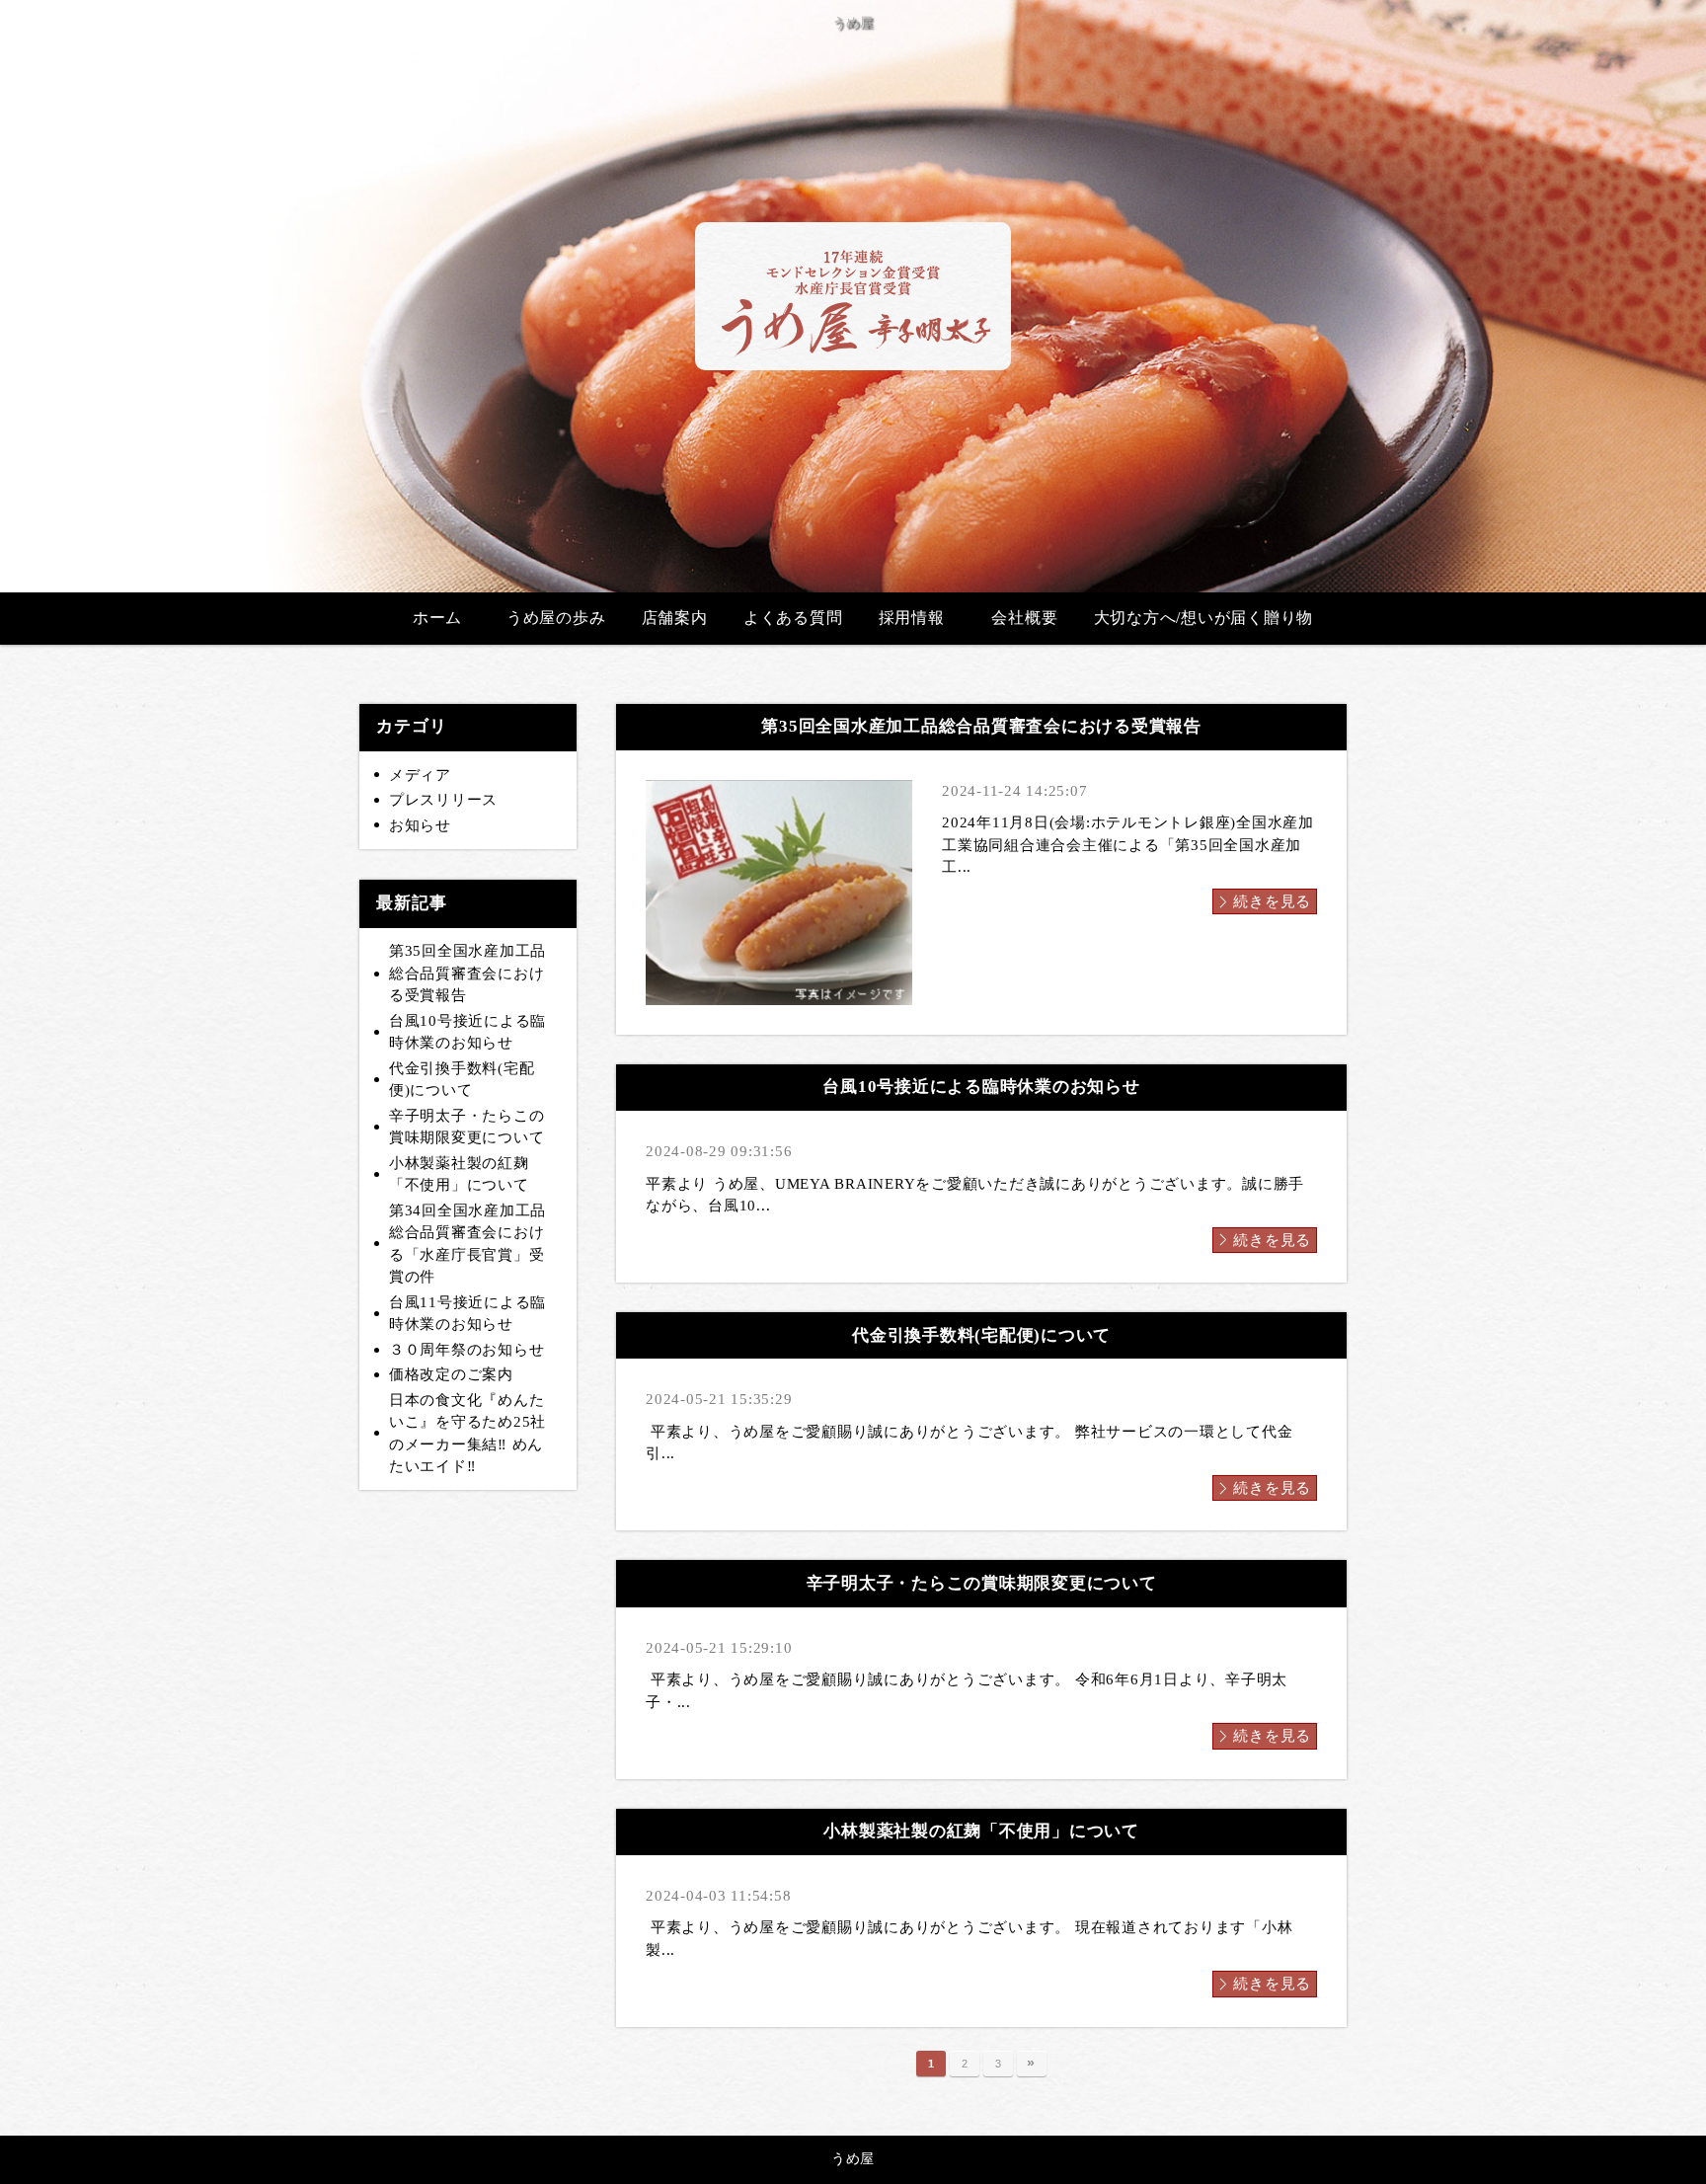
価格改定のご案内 (451, 1374)
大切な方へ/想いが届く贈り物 (1204, 618)
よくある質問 (793, 618)
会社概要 (1024, 618)
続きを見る (1272, 901)
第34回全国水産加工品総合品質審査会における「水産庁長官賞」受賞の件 (467, 1244)
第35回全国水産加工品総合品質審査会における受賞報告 (467, 973)
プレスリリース (443, 800)
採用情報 (912, 618)
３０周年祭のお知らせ (467, 1350)
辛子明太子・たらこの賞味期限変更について (467, 1127)
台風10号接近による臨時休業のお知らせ (467, 1032)
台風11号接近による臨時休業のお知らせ (467, 1314)
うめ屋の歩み (556, 618)
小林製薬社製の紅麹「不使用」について (459, 1174)
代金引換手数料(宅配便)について (462, 1080)
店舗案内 (675, 618)
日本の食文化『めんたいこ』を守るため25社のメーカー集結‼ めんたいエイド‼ (467, 1434)
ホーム (437, 618)
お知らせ (420, 825)
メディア (420, 775)
